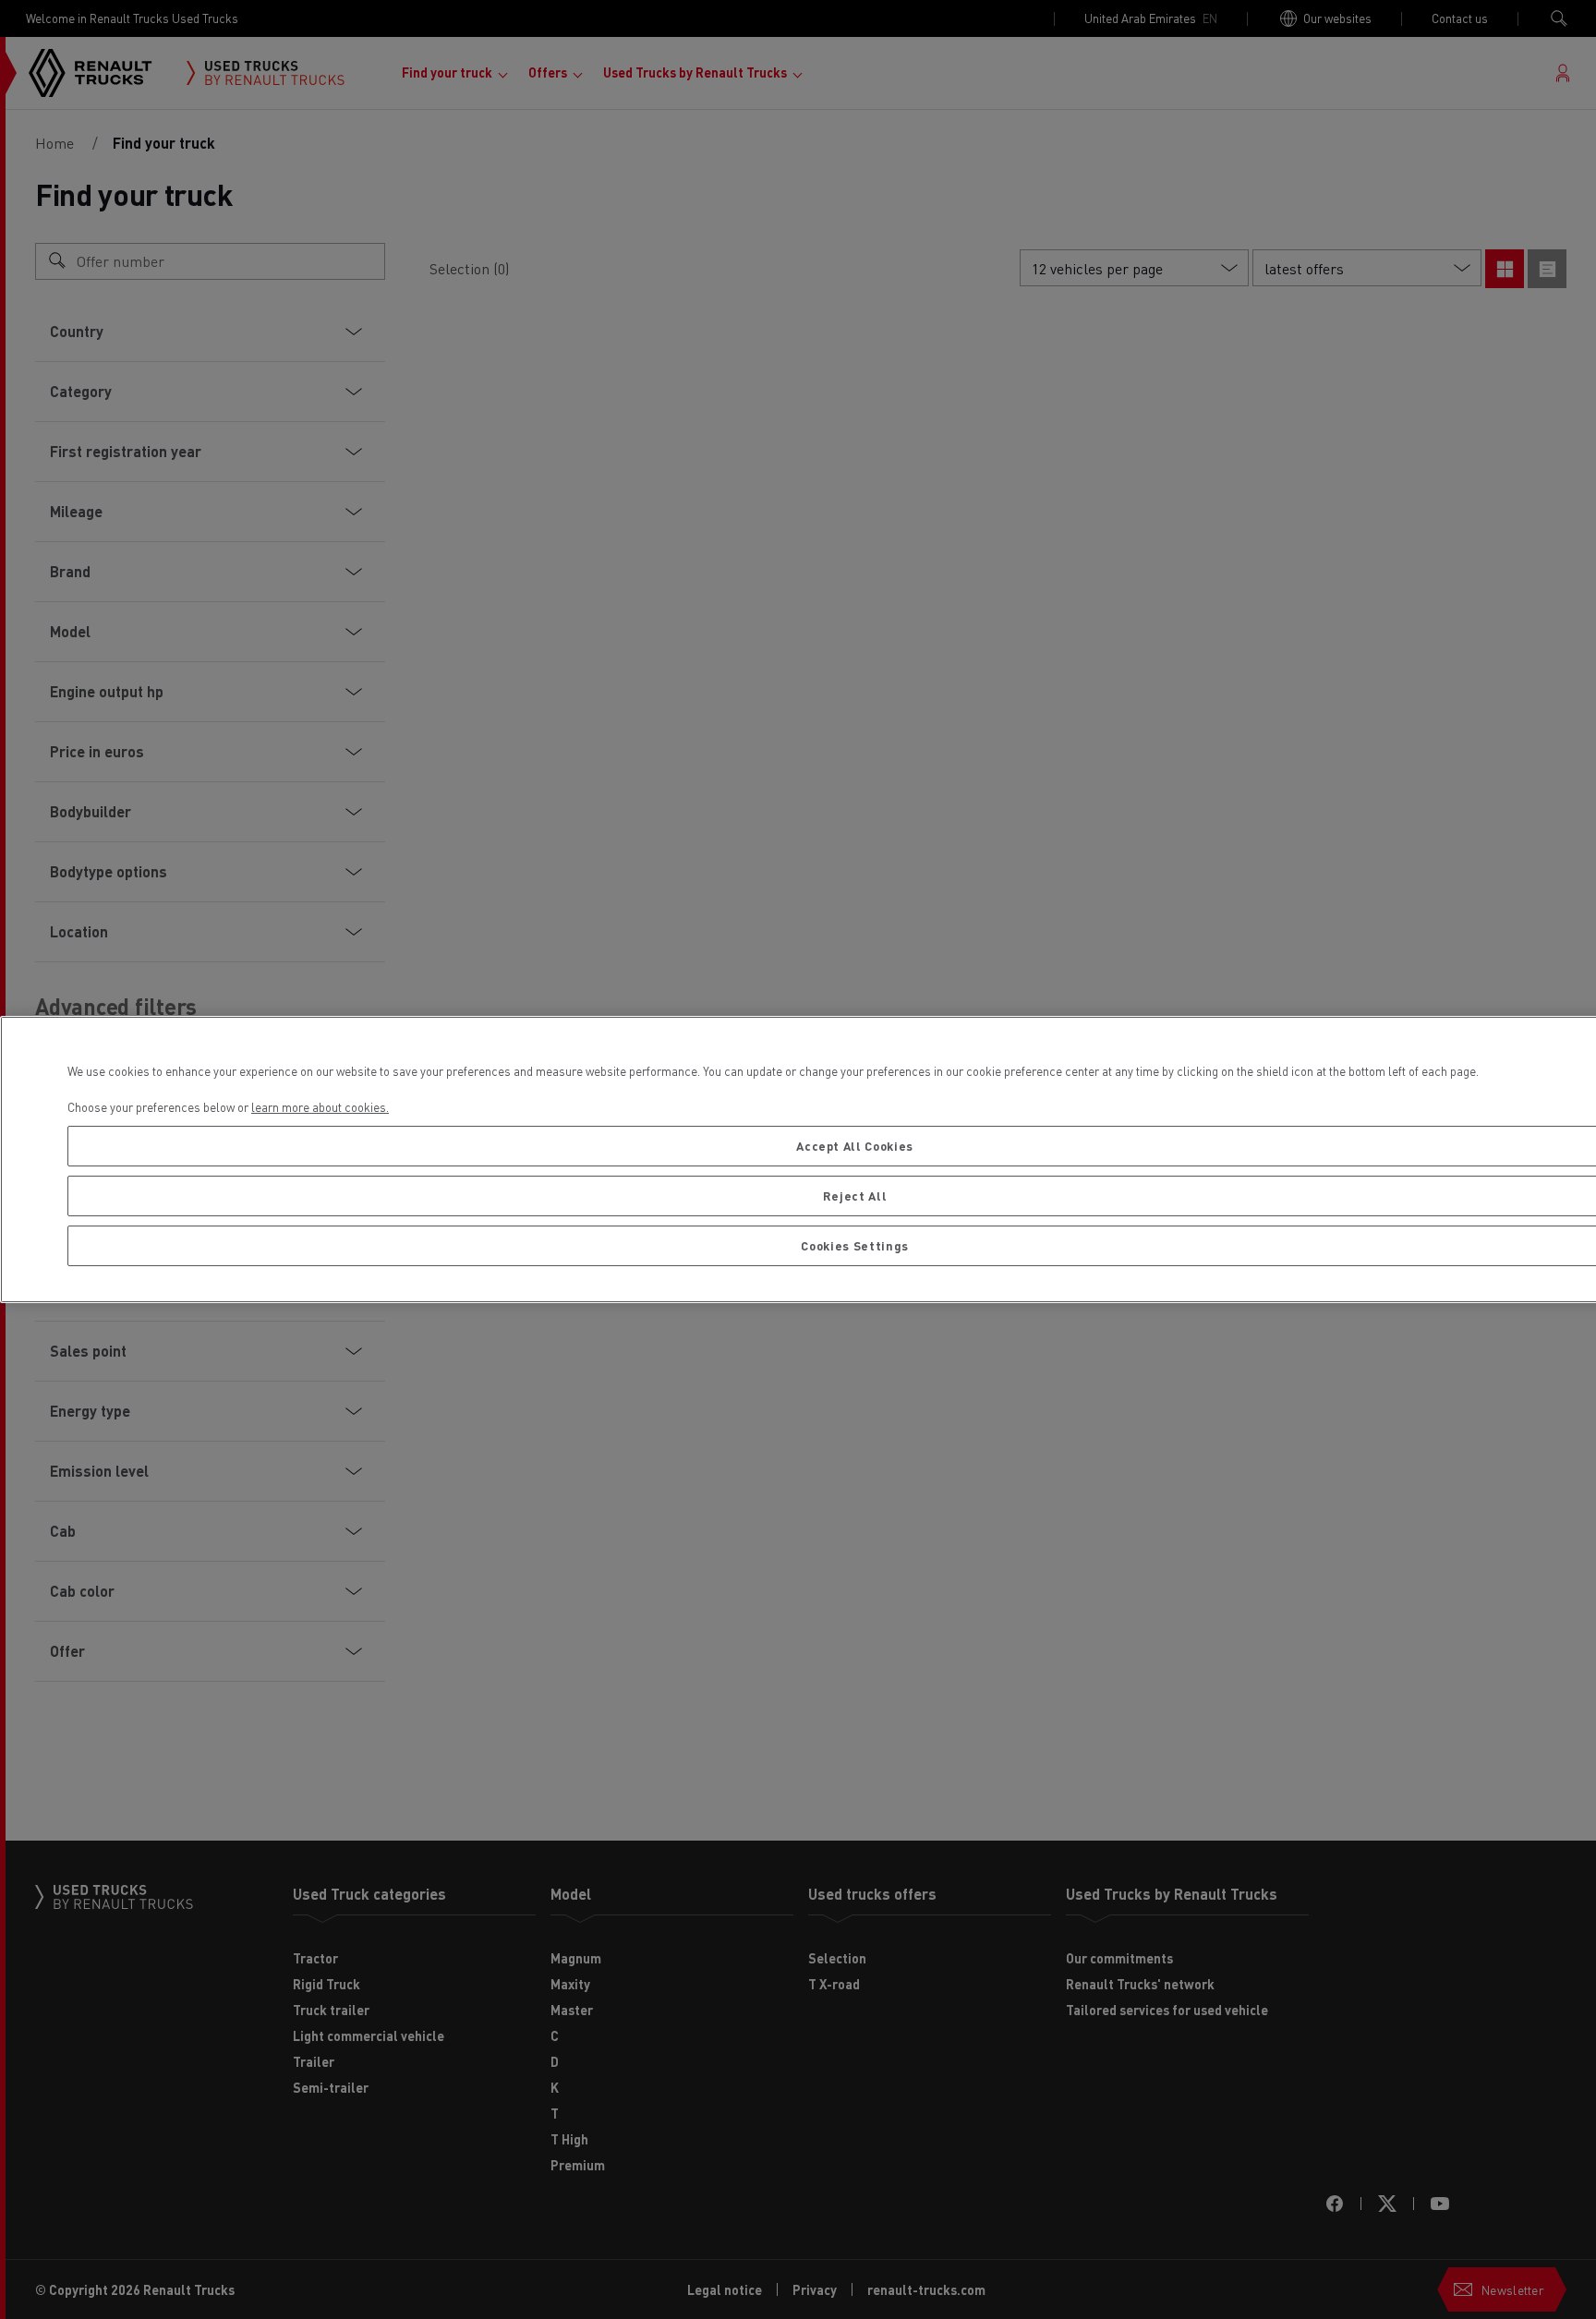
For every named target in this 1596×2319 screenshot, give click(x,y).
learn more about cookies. (320, 1107)
